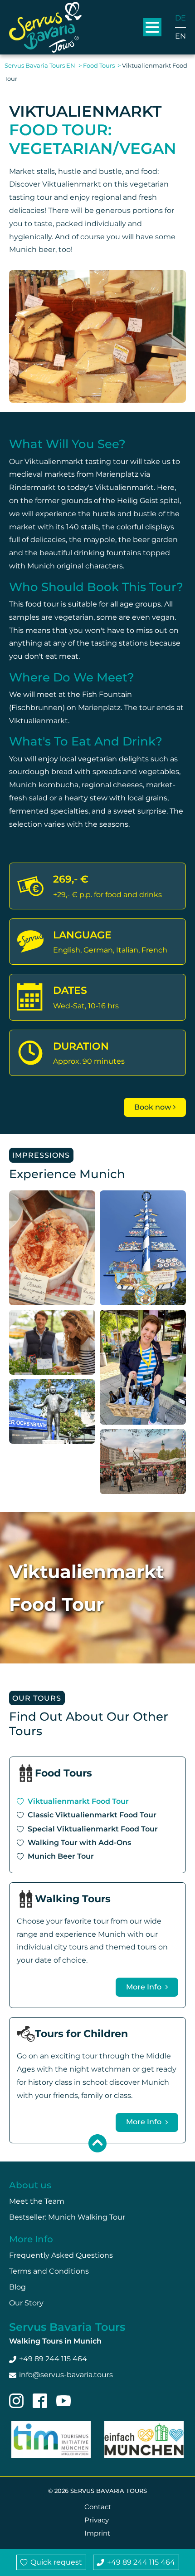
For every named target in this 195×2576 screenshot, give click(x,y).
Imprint (97, 2533)
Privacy (97, 2520)
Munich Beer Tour (61, 1856)
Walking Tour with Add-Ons (79, 1843)
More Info (145, 1987)
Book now (153, 1107)
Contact (98, 2507)
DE (180, 18)
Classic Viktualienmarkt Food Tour (92, 1815)
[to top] (97, 2143)
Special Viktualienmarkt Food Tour (93, 1829)
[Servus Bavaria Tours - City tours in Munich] (45, 27)
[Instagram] (16, 2401)
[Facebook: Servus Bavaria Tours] (40, 2401)
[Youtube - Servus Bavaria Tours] (63, 2401)
